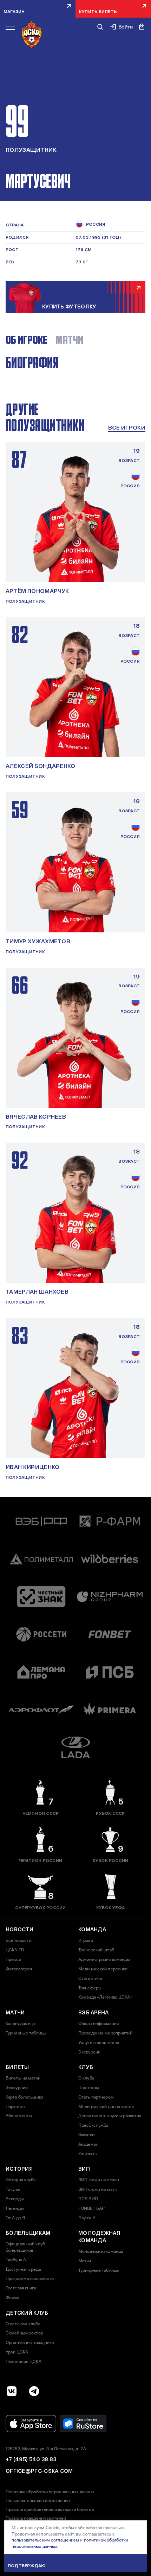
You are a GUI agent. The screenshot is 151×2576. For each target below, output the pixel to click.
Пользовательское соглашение (38, 2501)
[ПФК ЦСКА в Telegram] (34, 2391)
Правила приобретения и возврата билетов (50, 2509)
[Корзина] (142, 27)
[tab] (26, 340)
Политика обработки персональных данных (50, 2492)
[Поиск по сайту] (100, 27)
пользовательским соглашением (45, 2540)
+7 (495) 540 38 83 (31, 2459)
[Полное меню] (10, 28)
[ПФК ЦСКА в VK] (12, 2391)
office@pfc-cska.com (39, 2471)
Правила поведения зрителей (36, 2518)
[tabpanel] (75, 371)
